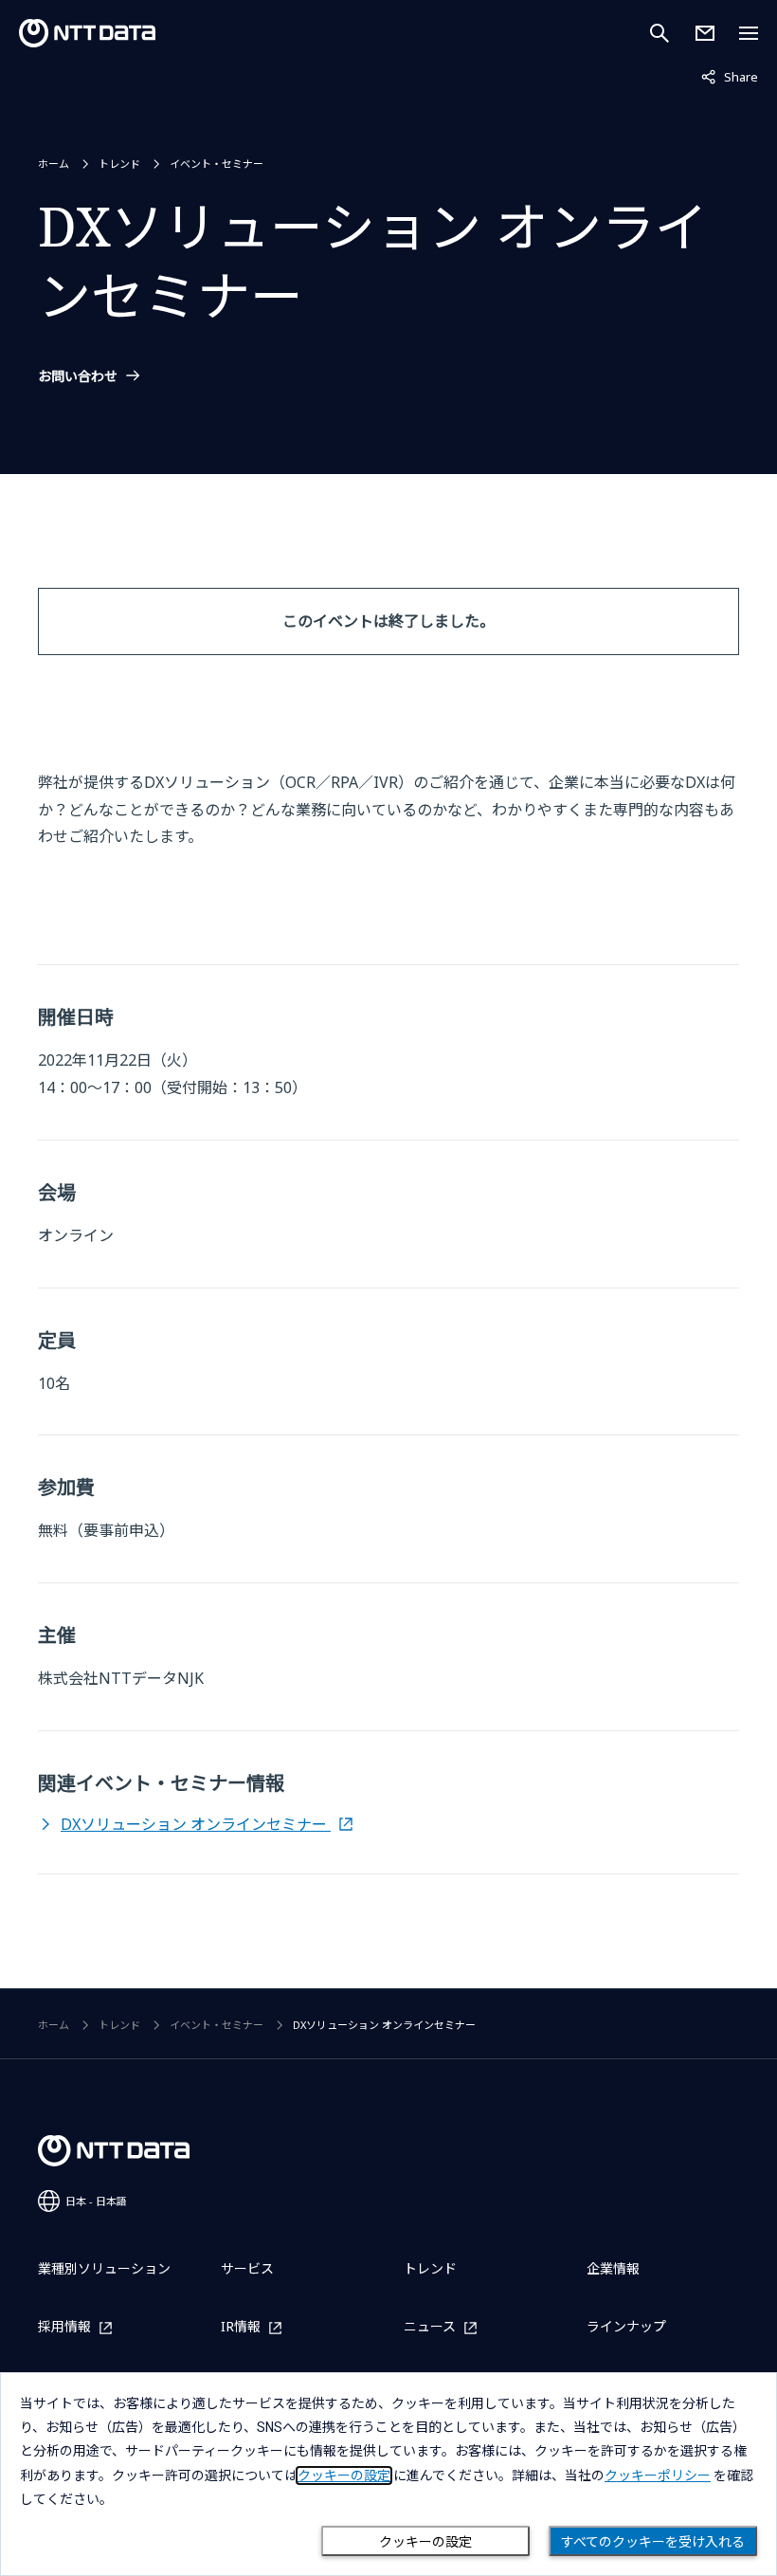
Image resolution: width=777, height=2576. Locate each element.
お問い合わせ (78, 376)
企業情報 (613, 2268)
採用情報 (64, 2327)
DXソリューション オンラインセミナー (196, 1824)
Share (730, 76)
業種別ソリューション (104, 2268)
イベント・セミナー (217, 164)
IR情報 (241, 2327)
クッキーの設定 (425, 2542)
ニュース (430, 2327)
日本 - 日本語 (96, 2201)
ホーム (54, 164)
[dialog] (388, 2474)
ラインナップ (626, 2326)
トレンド (119, 164)
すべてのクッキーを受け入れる (653, 2542)
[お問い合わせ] (705, 33)
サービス (247, 2268)
